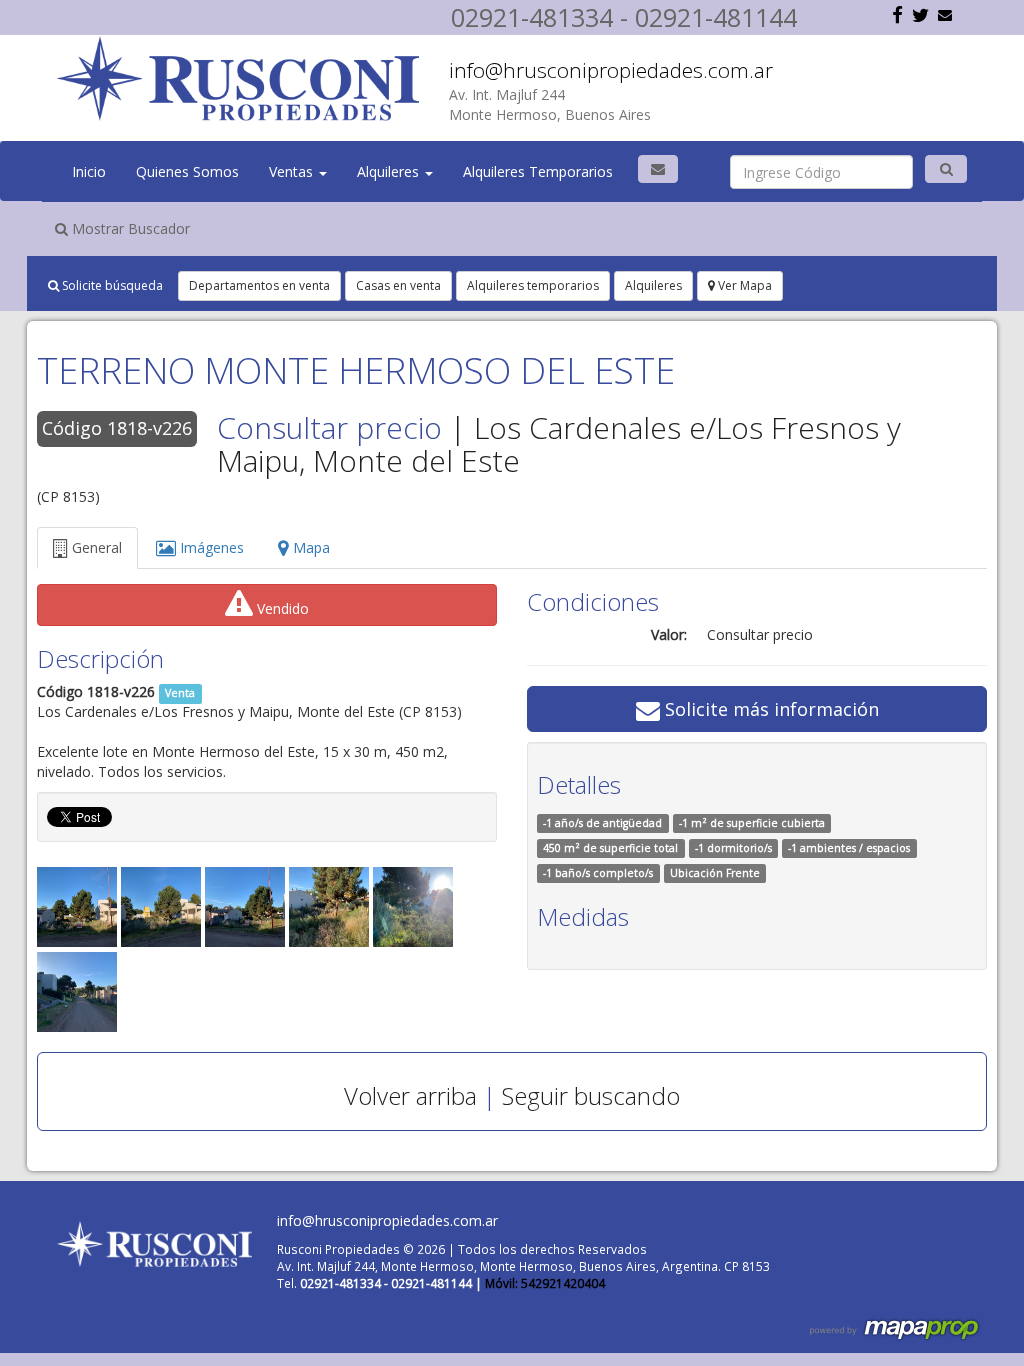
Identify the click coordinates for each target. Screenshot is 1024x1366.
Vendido (281, 608)
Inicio (89, 171)
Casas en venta (398, 285)
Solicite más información (769, 709)
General (95, 547)
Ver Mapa (743, 285)
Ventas (293, 171)
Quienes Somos (187, 171)
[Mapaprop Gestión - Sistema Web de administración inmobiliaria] (896, 1328)
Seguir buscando (591, 1095)
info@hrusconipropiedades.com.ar (611, 70)
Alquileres (390, 171)
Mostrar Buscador (129, 228)
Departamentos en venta (259, 285)
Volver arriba (410, 1095)
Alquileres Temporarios (538, 171)
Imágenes (210, 547)
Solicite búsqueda (111, 285)
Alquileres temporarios (533, 285)
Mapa (309, 547)
